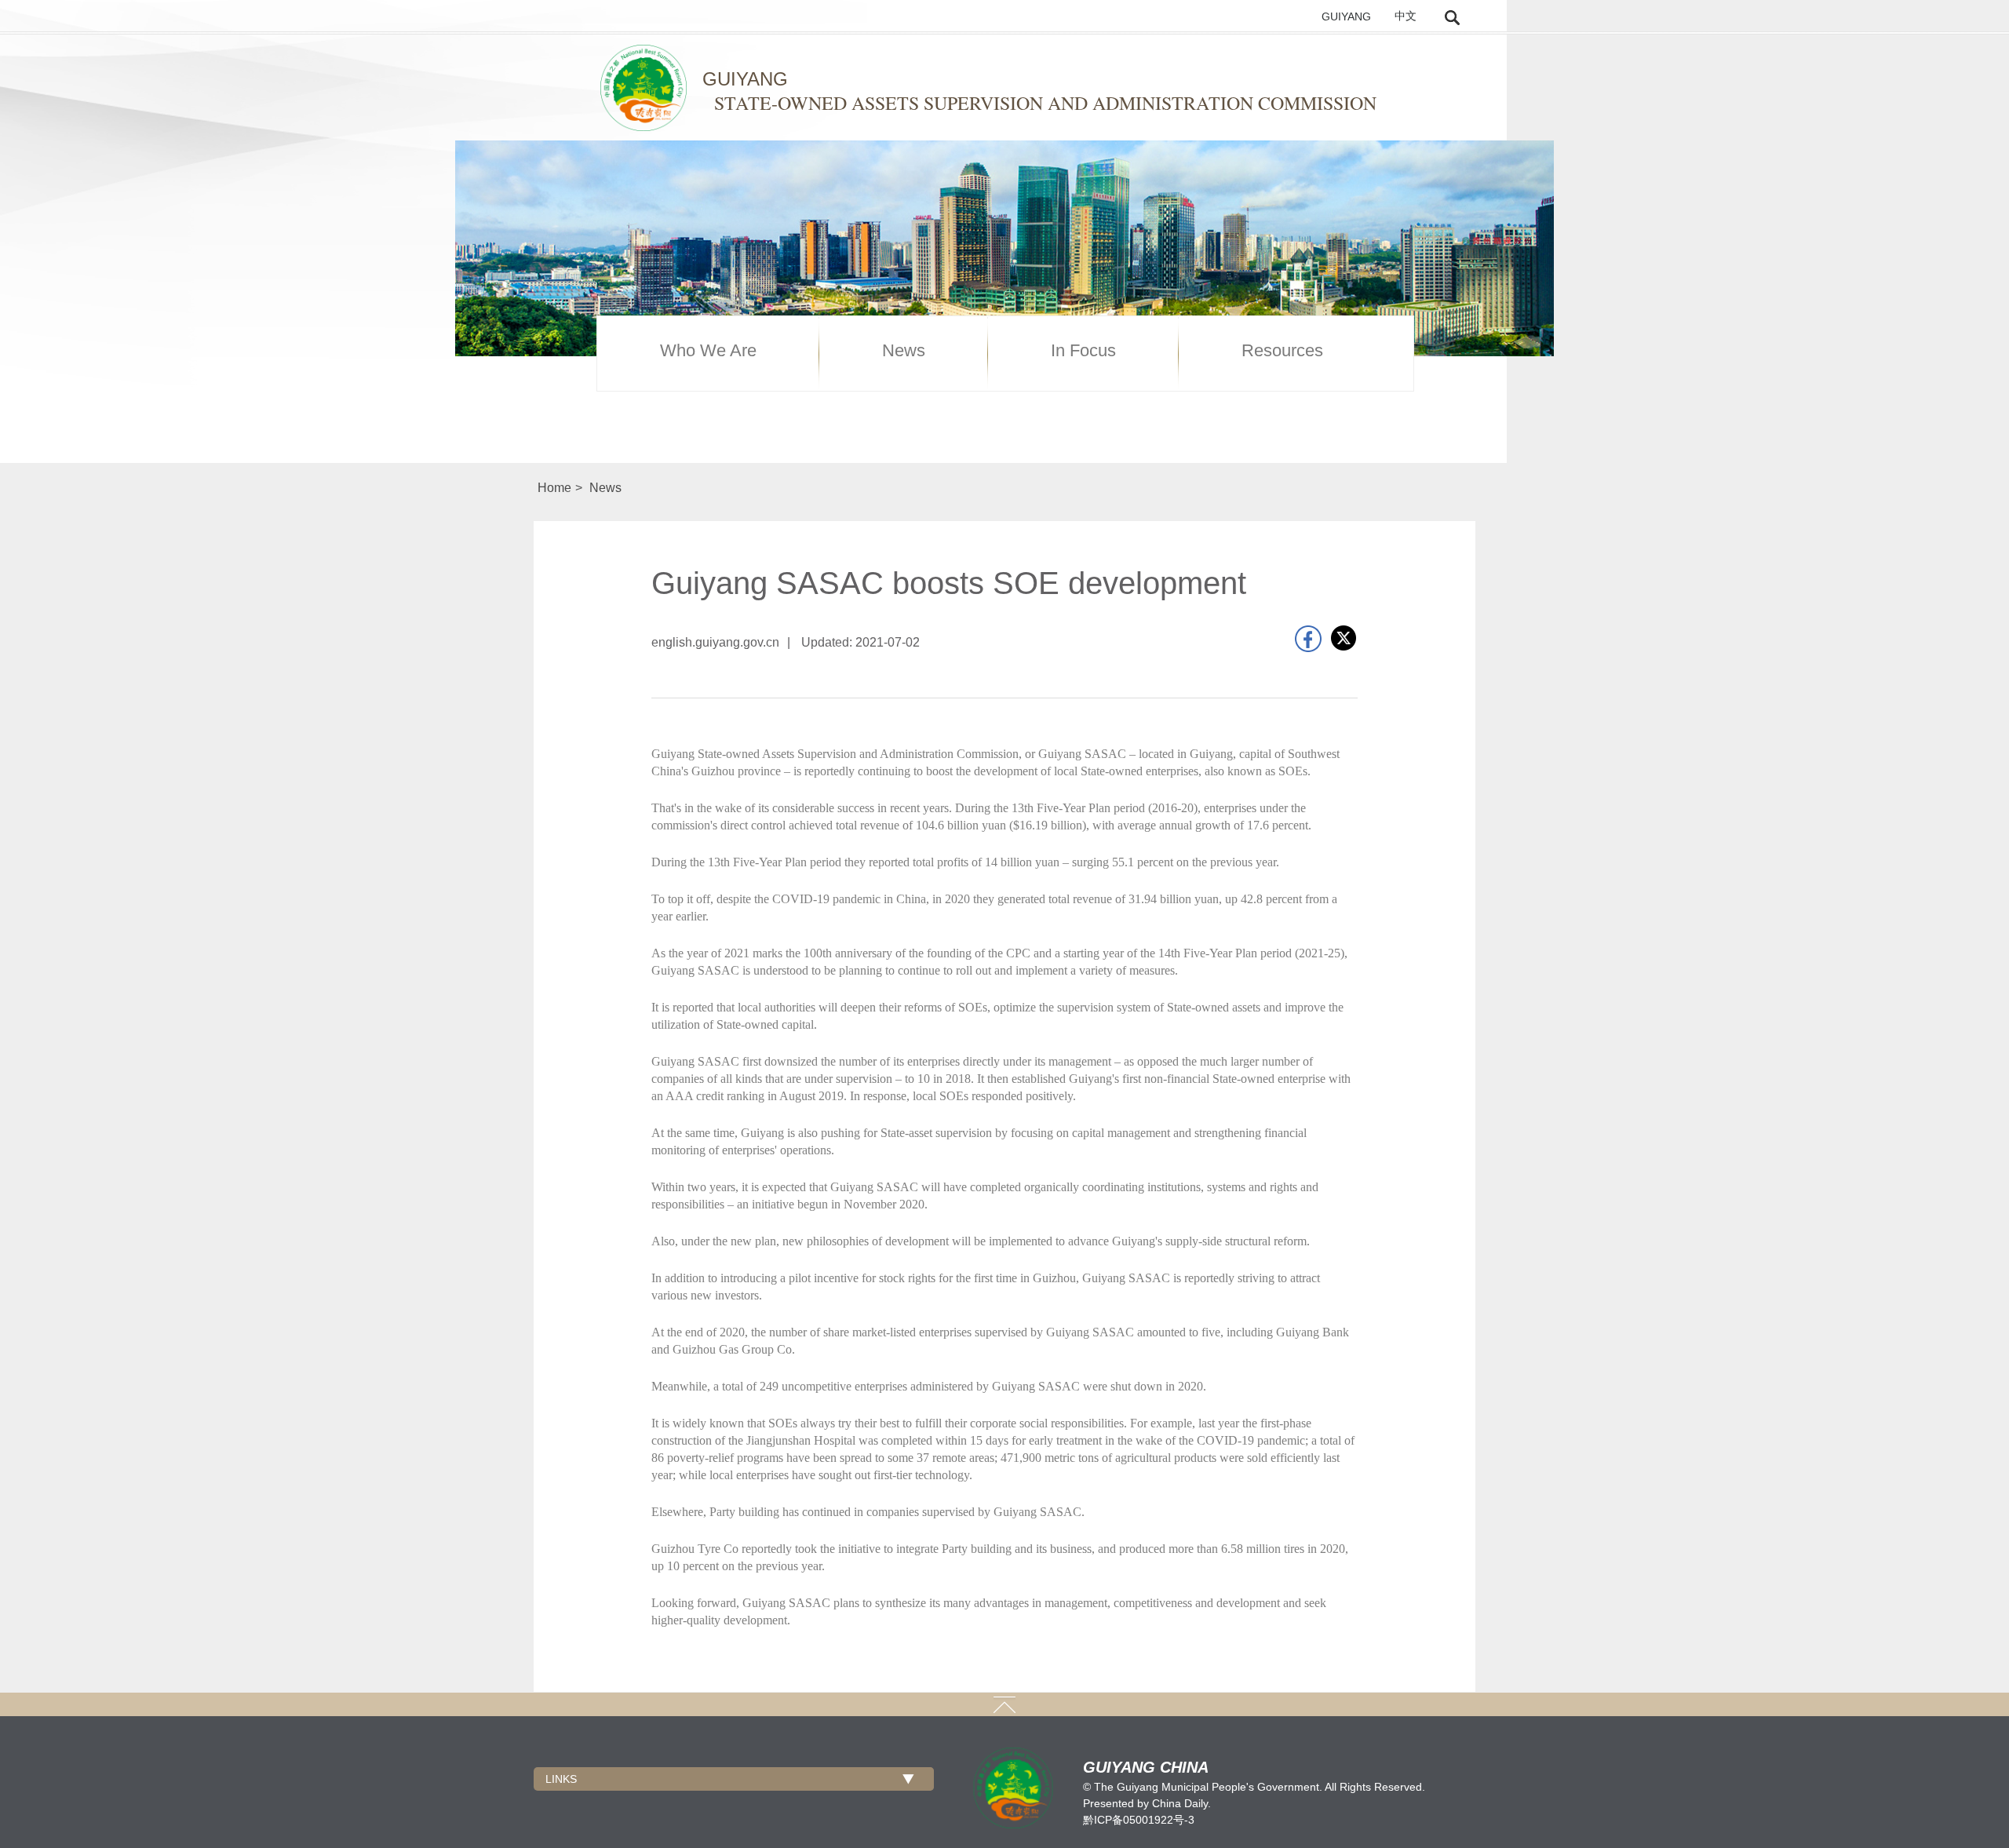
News (904, 351)
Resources (1282, 351)
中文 (1406, 16)
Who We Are (708, 351)
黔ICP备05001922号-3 (1139, 1820)
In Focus (1083, 351)
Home (554, 488)
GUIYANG (1346, 16)
